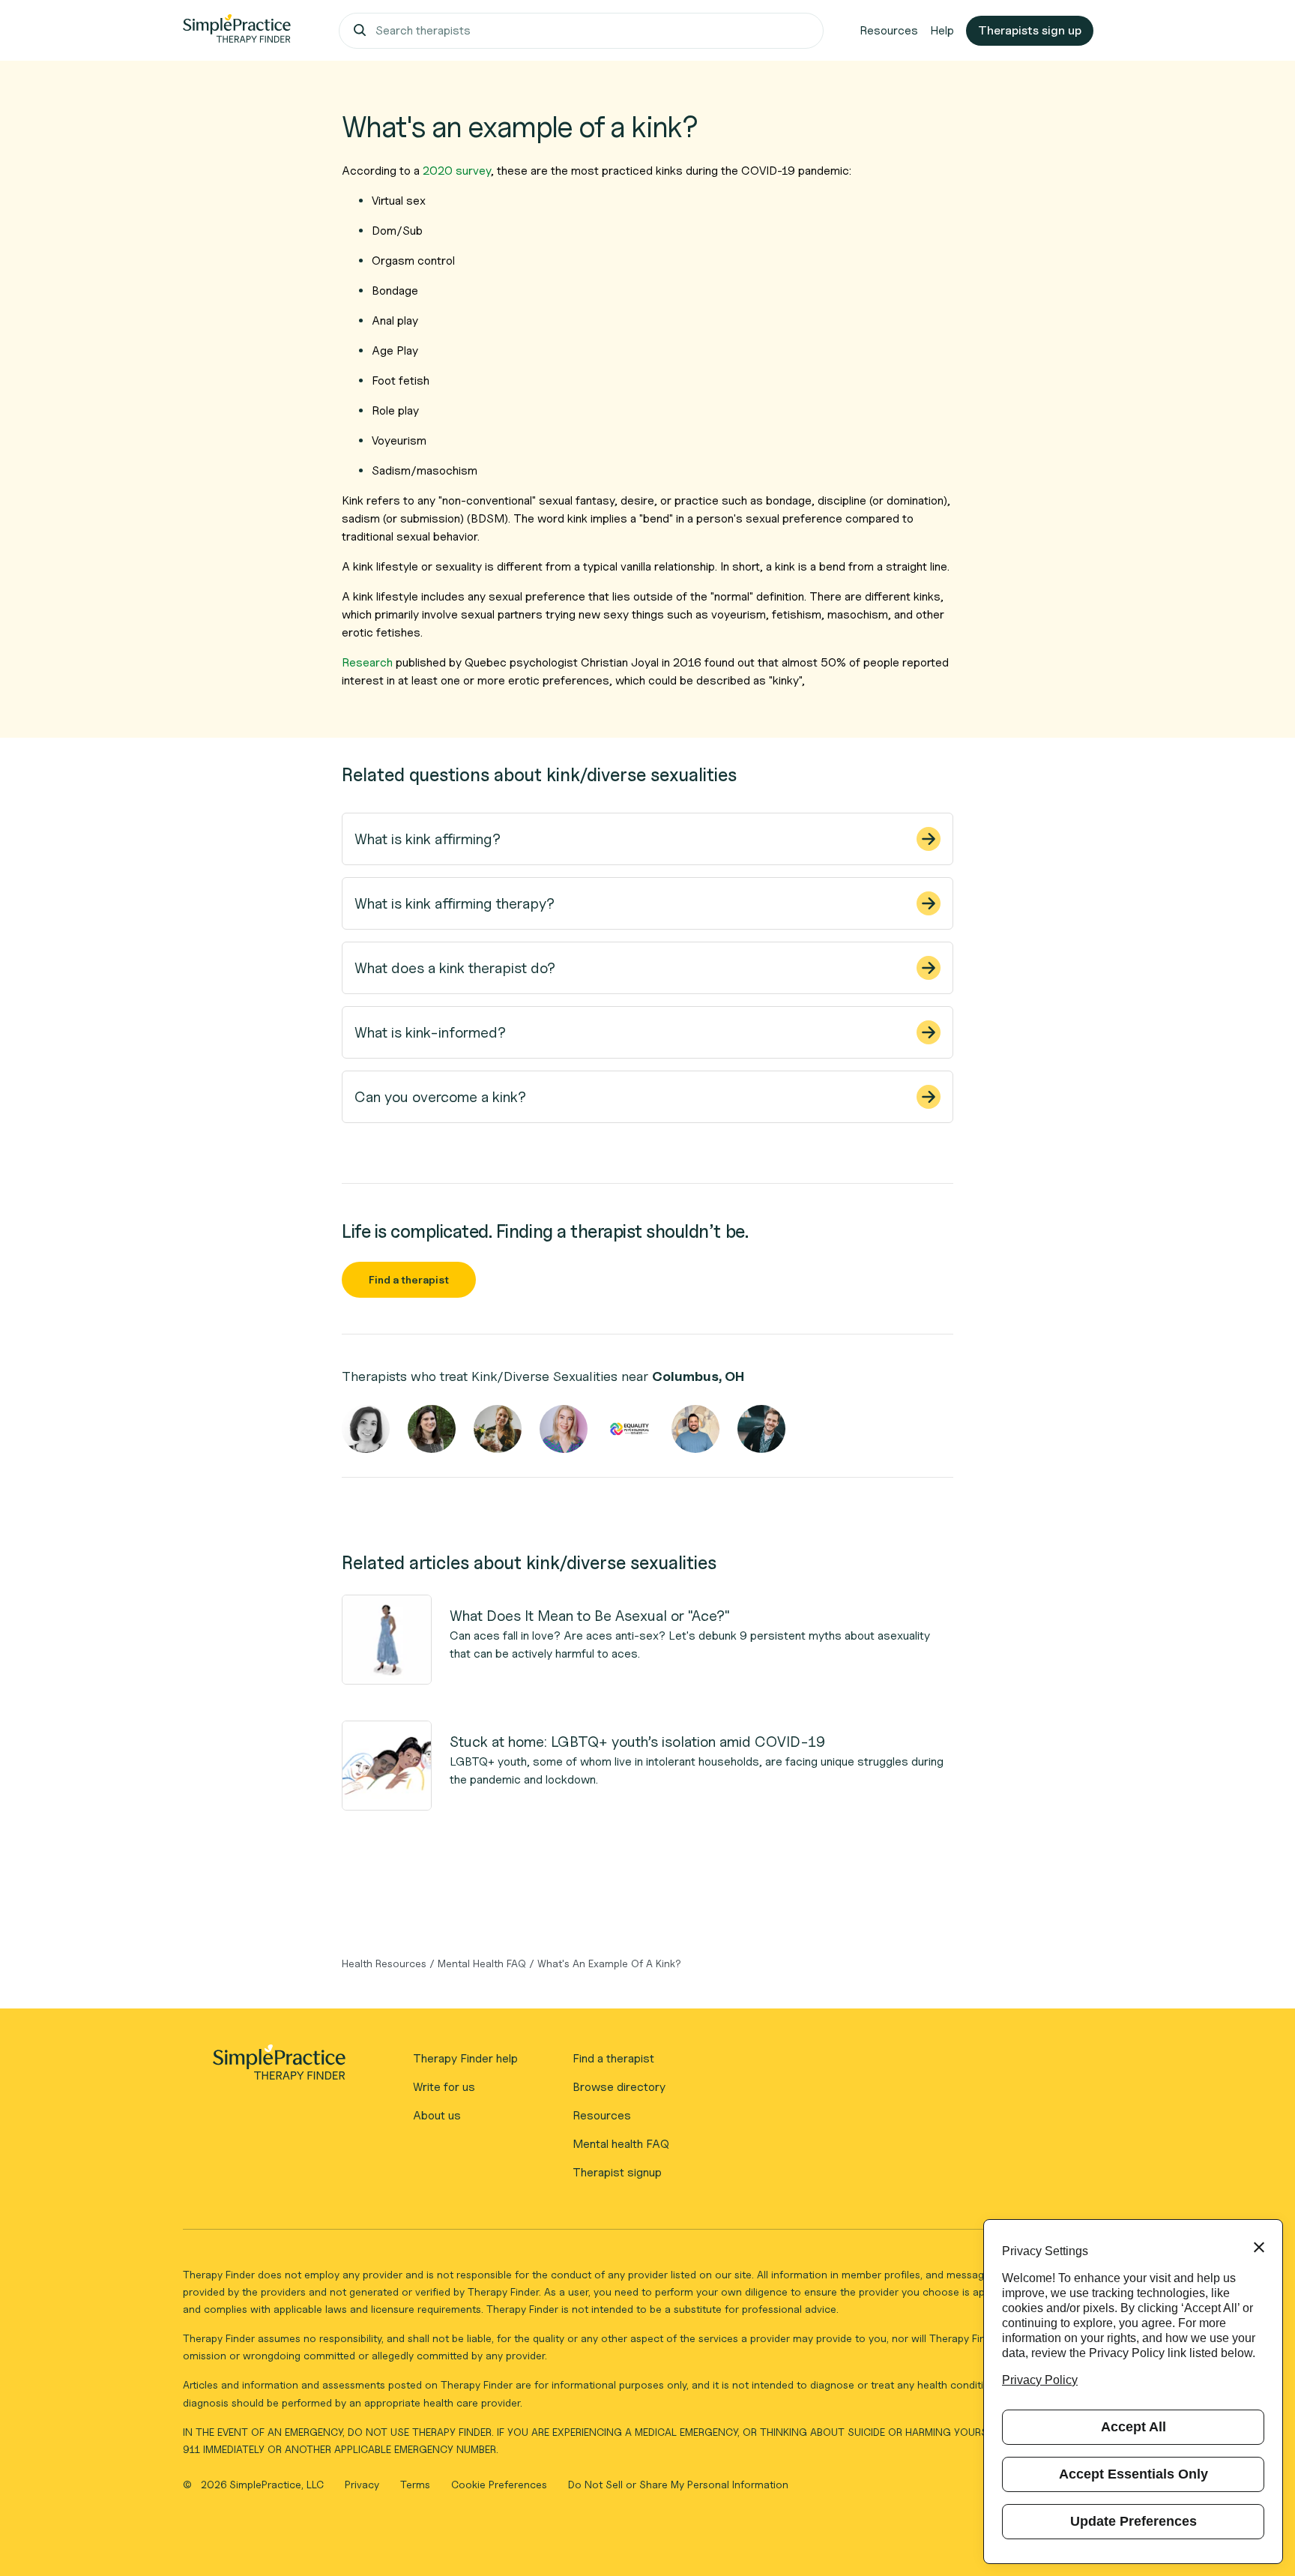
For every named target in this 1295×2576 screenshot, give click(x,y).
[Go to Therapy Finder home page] (237, 31)
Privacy (363, 2484)
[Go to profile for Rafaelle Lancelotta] (432, 1429)
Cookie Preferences (499, 2484)
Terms (417, 2484)
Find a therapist (409, 1279)
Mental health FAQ (621, 2144)
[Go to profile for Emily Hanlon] (564, 1429)
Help (942, 30)
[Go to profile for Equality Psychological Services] (630, 1429)
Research (367, 662)
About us (437, 2115)
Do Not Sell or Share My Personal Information (678, 2484)
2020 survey (457, 171)
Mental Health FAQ (482, 1963)
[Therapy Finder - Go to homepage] (279, 2067)
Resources (889, 30)
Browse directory (619, 2087)
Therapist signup (617, 2172)
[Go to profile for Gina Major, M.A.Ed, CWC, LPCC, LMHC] (366, 1429)
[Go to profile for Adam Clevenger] (761, 1429)
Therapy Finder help (465, 2058)
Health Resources (384, 1963)
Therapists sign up (1030, 30)
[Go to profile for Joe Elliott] (695, 1429)
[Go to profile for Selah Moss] (498, 1429)
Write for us (444, 2087)
